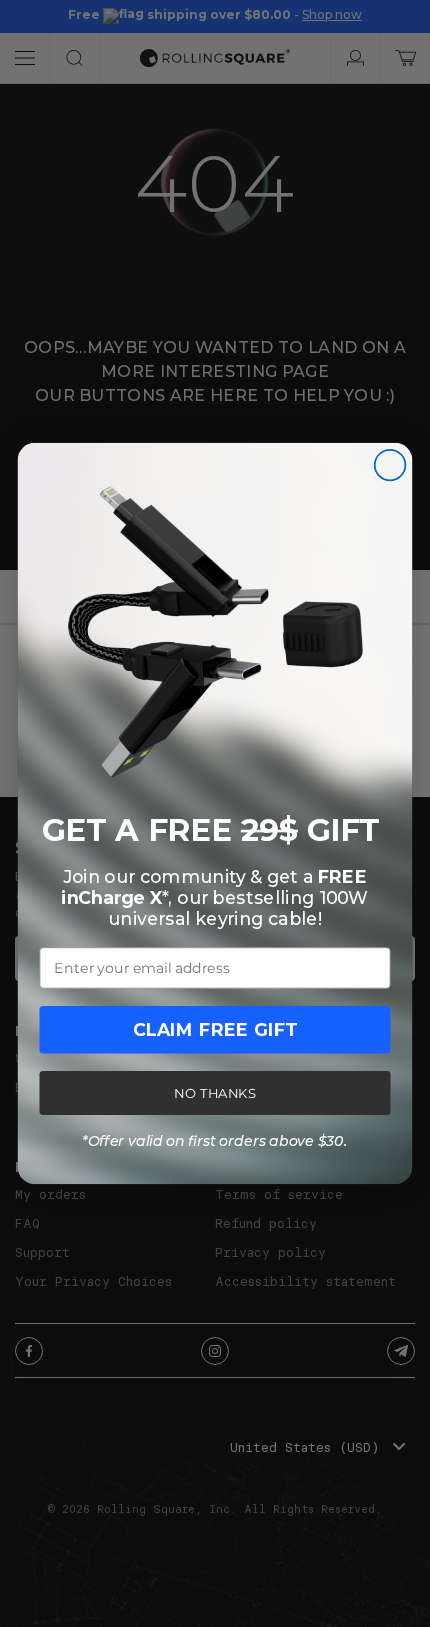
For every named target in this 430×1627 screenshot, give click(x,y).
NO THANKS (215, 1093)
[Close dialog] (390, 465)
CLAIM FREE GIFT (215, 1029)
